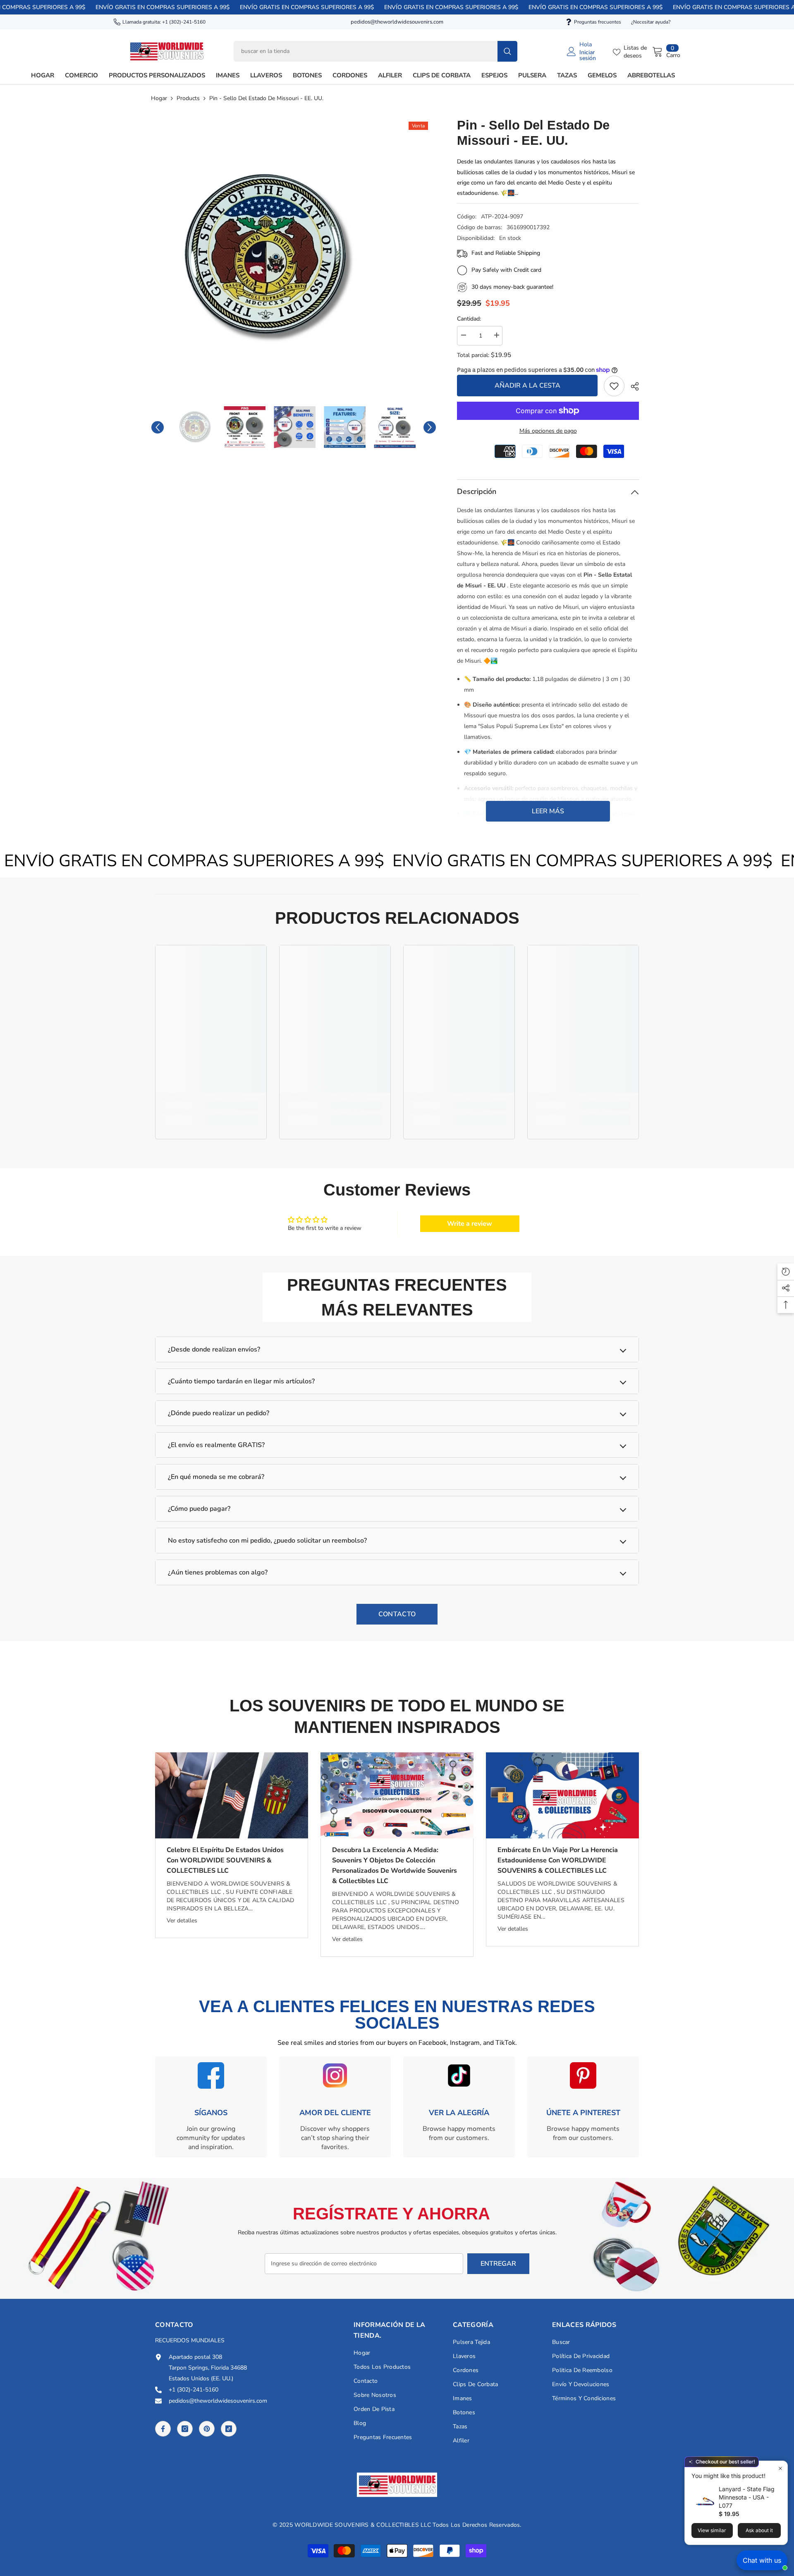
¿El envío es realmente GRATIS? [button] (216, 1445)
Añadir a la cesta (527, 386)
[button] (158, 427)
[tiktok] (229, 2429)
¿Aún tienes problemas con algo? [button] (218, 1572)
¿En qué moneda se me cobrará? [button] (216, 1477)
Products (188, 98)
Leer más (548, 811)
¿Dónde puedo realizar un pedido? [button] (219, 1413)
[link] (614, 386)
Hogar (159, 98)
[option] (294, 258)
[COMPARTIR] (632, 386)
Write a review (470, 1224)
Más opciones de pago (548, 431)
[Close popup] (780, 2468)
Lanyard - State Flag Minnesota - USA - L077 (747, 2497)
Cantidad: (469, 319)
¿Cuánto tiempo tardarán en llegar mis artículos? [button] (241, 1381)
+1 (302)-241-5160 (184, 22)
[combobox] (366, 51)
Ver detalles (182, 1921)
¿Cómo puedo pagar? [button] (199, 1509)
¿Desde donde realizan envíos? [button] (214, 1349)
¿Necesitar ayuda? (651, 22)
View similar (712, 2530)
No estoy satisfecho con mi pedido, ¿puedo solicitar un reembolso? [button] (267, 1541)
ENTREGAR (498, 2264)
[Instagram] (185, 2429)
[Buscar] (375, 51)
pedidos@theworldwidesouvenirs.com (397, 22)
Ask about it (759, 2530)
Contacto (397, 1614)
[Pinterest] (207, 2429)
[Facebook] (163, 2429)
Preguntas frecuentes (598, 22)
